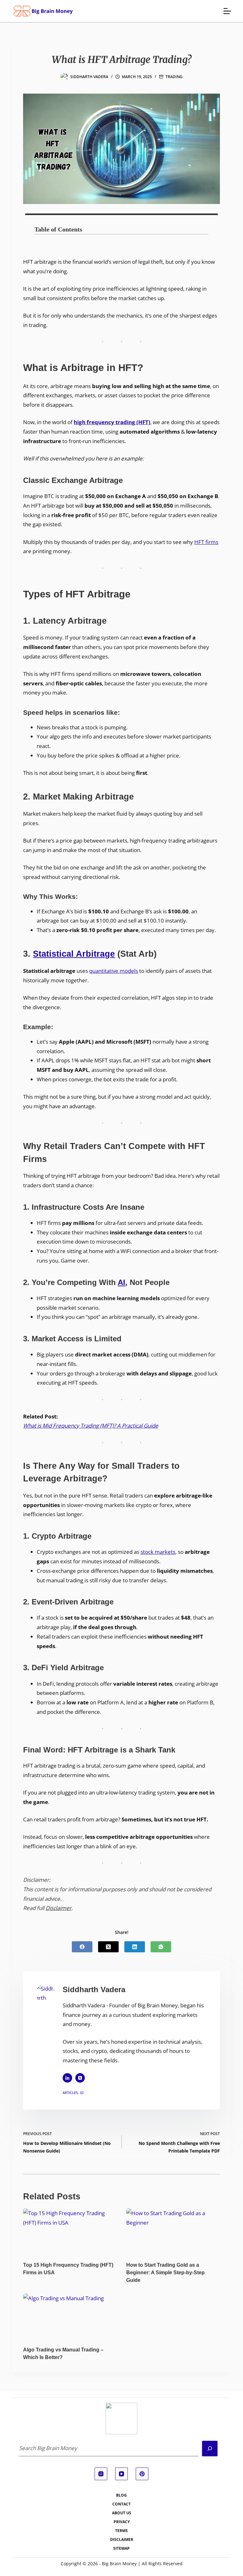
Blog (121, 2495)
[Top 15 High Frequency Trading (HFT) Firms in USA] (70, 2235)
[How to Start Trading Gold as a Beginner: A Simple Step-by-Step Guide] (173, 2235)
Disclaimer (59, 1908)
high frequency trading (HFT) (112, 422)
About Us (122, 2513)
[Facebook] (82, 1947)
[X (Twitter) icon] (80, 2078)
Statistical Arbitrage (74, 954)
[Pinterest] (142, 2474)
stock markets (158, 1552)
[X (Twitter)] (108, 1947)
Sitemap (121, 2548)
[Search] (210, 2449)
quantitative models (114, 971)
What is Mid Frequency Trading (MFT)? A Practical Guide (91, 1426)
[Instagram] (101, 2474)
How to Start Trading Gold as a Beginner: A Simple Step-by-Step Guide (165, 2273)
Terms (121, 2531)
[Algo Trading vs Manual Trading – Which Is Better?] (70, 2320)
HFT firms (206, 542)
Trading (174, 77)
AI (121, 1282)
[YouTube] (121, 2474)
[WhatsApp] (161, 1947)
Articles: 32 (73, 2093)
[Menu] (227, 11)
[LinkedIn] (135, 1947)
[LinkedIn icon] (67, 2078)
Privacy (122, 2522)
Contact (121, 2504)
